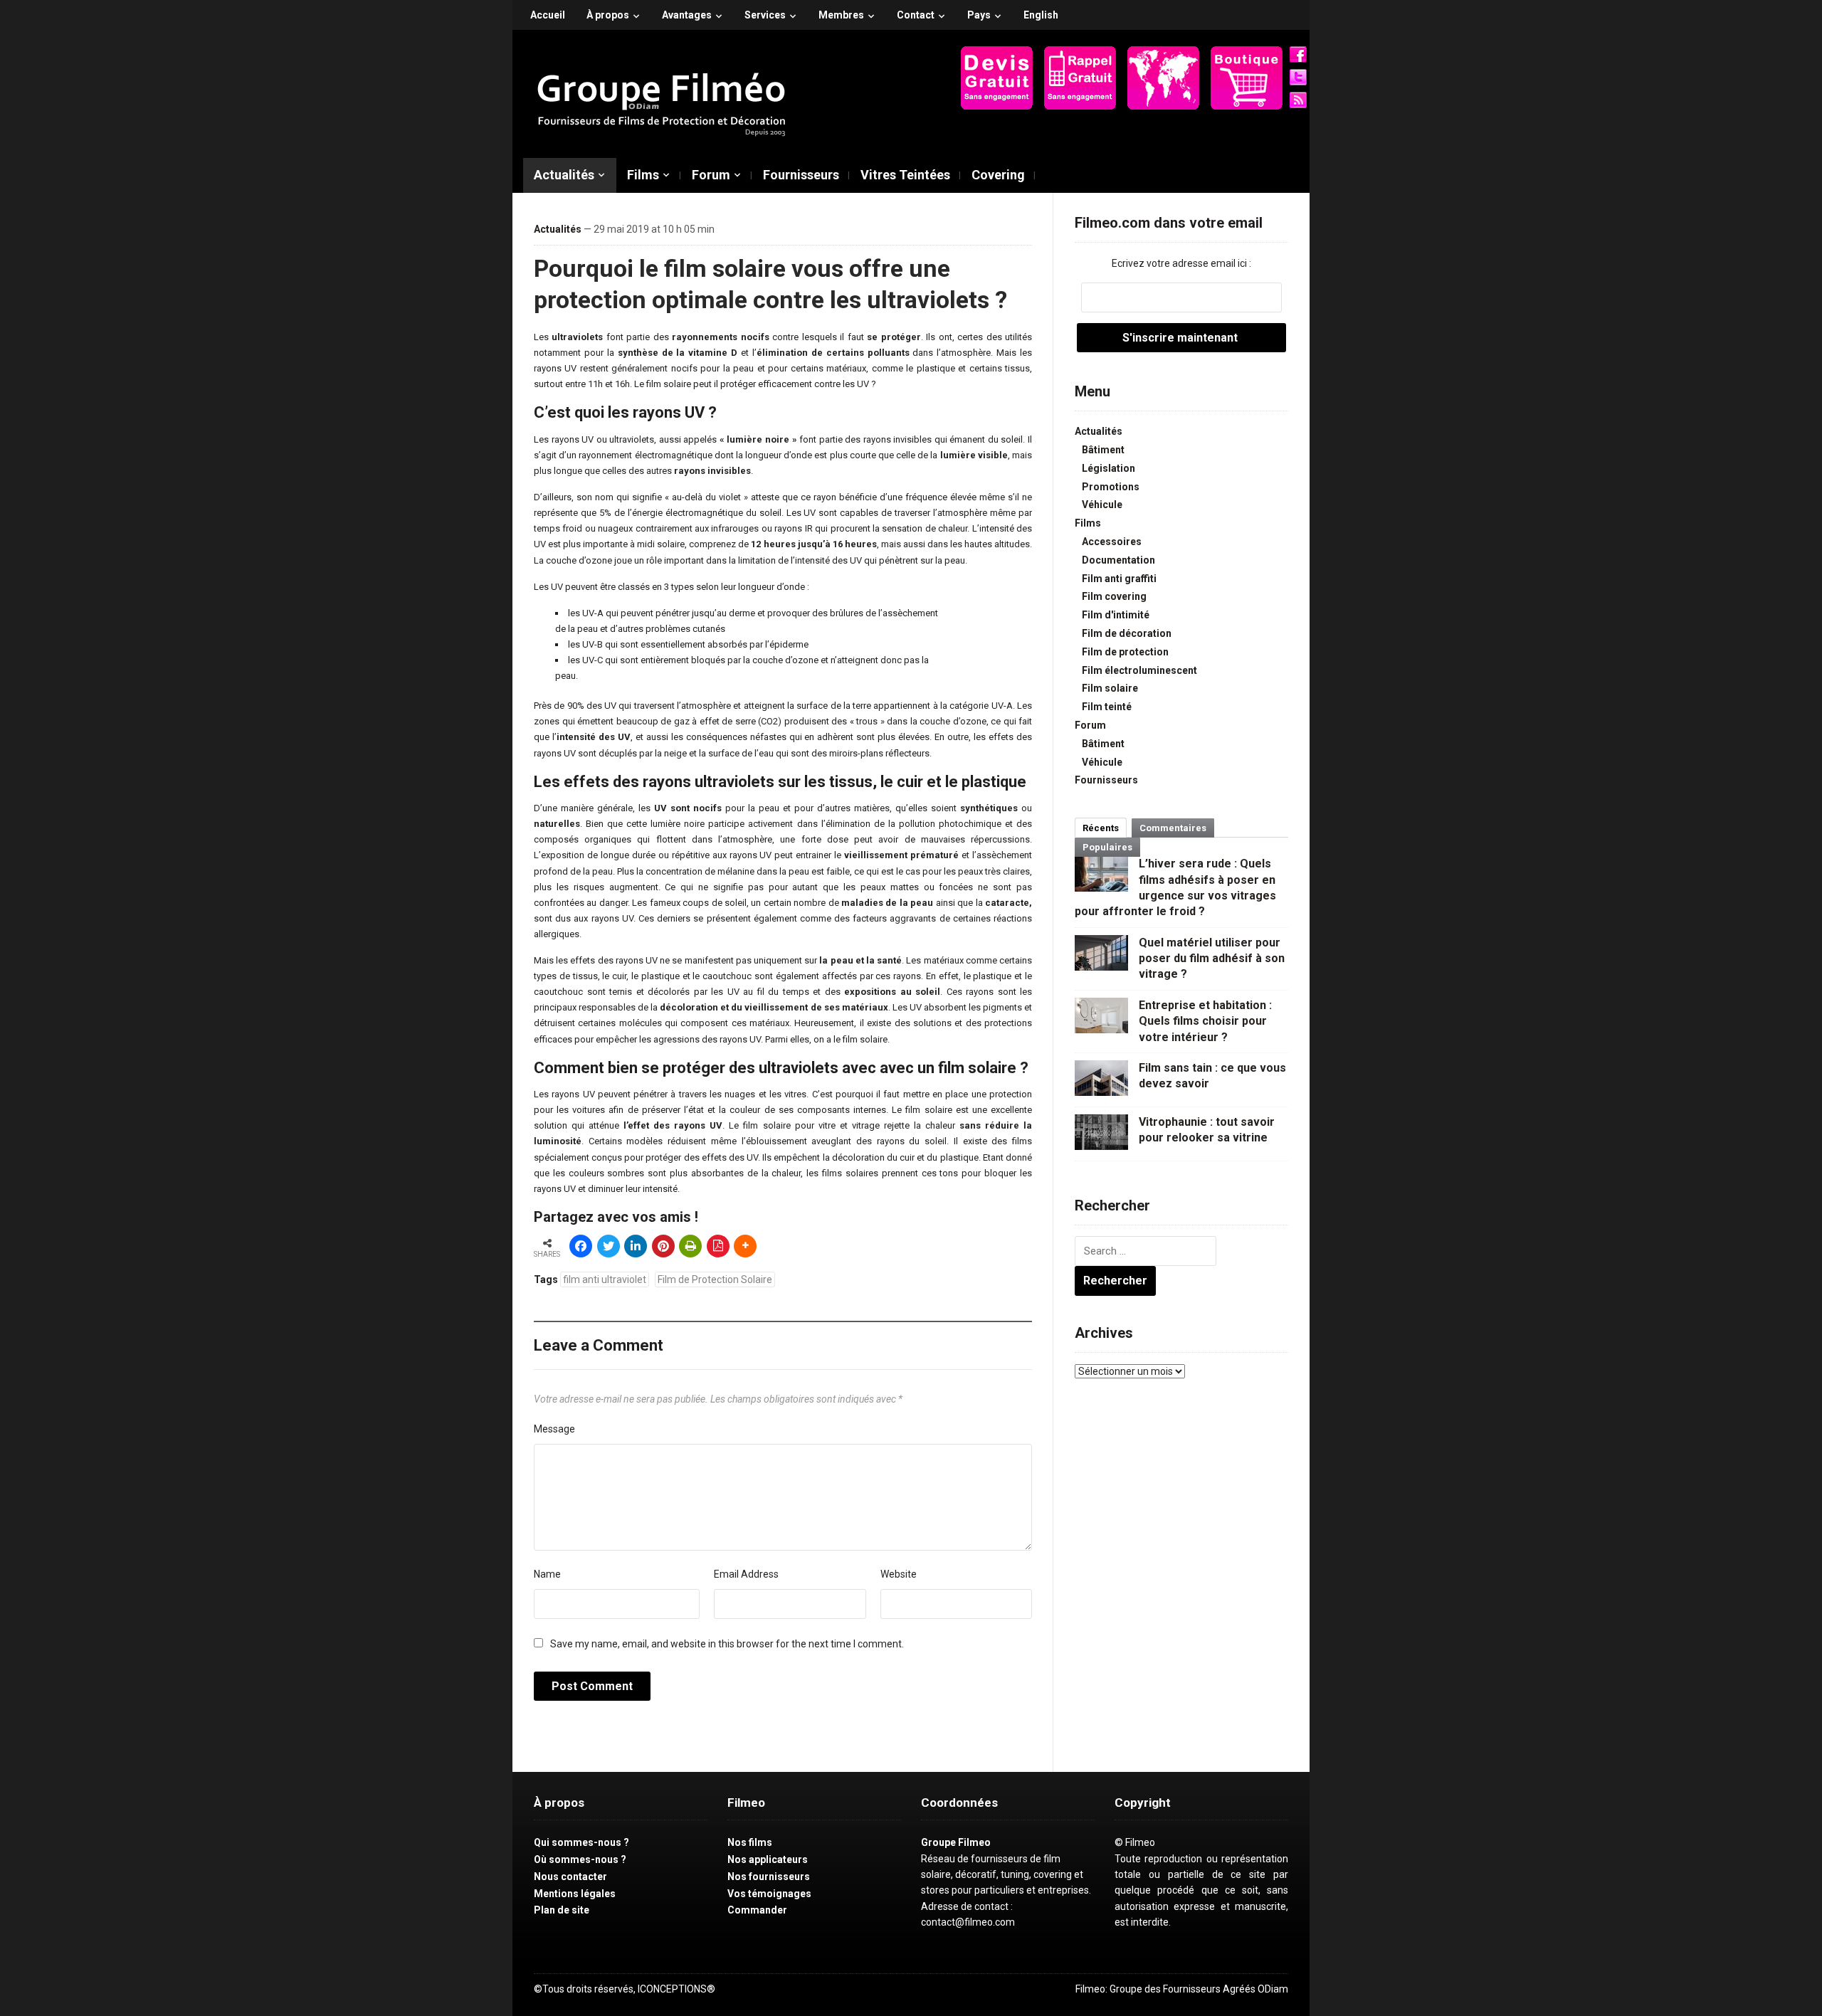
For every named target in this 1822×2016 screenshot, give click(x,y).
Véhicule (1102, 505)
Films (643, 175)
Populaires (1107, 847)
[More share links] (745, 1246)
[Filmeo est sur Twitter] (1298, 77)
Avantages (687, 15)
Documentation (1118, 560)
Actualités (564, 175)
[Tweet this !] (609, 1246)
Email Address (746, 1574)
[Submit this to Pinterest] (663, 1246)
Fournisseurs (801, 175)
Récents (1101, 828)
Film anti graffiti (1119, 579)
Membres (841, 15)
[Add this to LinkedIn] (636, 1246)
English (1041, 15)
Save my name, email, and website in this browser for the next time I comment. (727, 1644)
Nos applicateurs (768, 1859)
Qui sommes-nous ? (581, 1842)
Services (765, 15)
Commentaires (1173, 828)
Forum (711, 175)
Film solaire (1110, 688)
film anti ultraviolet (605, 1279)
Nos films (750, 1842)
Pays (979, 15)
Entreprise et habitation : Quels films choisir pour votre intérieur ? (1205, 1021)
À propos (608, 15)
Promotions (1111, 487)
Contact (916, 15)
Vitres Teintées (905, 175)
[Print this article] (690, 1246)
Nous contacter (570, 1877)
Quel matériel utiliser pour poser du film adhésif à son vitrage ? (1212, 959)
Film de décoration (1127, 633)
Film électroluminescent (1139, 670)
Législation (1109, 468)
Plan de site (562, 1910)
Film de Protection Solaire (715, 1279)
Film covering (1114, 596)
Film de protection (1125, 652)
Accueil (548, 15)
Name (547, 1574)
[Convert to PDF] (718, 1246)
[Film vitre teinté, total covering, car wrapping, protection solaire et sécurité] (662, 100)
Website (899, 1574)
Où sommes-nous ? (580, 1859)
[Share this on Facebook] (581, 1246)
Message (554, 1429)
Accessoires (1112, 542)
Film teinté (1107, 707)
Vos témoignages (769, 1894)
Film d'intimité (1116, 615)
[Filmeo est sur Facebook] (1298, 54)
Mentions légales (575, 1894)
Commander (757, 1910)
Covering (998, 175)
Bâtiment (1103, 450)
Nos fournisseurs (769, 1877)
